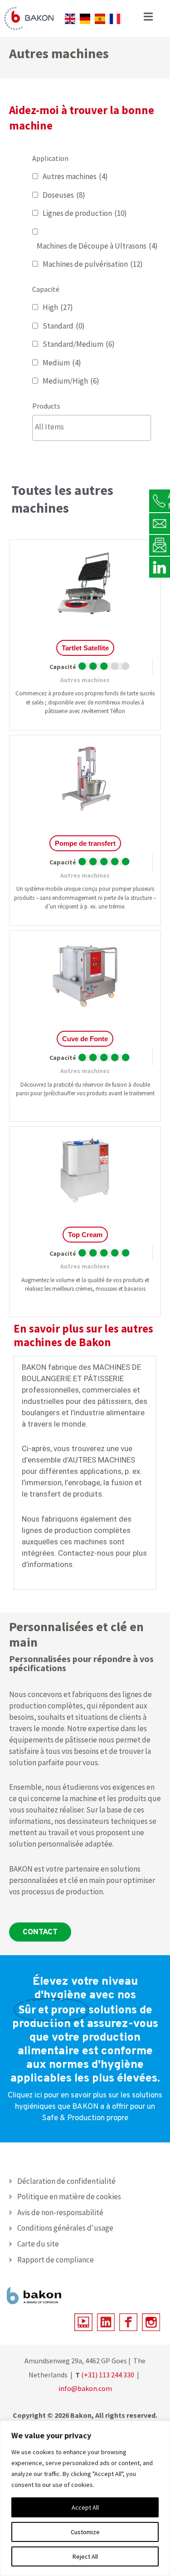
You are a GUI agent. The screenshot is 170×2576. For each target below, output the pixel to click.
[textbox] (94, 427)
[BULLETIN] (160, 545)
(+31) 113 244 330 (108, 2375)
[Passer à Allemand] (85, 19)
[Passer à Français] (115, 19)
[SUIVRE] (160, 567)
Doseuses (64, 195)
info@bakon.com (85, 2388)
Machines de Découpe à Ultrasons (97, 246)
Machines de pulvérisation (93, 264)
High (58, 307)
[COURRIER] (160, 523)
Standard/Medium (79, 344)
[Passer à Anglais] (70, 19)
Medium (62, 363)
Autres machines (75, 176)
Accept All (85, 2507)
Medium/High (71, 381)
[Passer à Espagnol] (100, 19)
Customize (85, 2532)
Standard (64, 326)
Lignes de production (85, 213)
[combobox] (92, 428)
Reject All (85, 2556)
